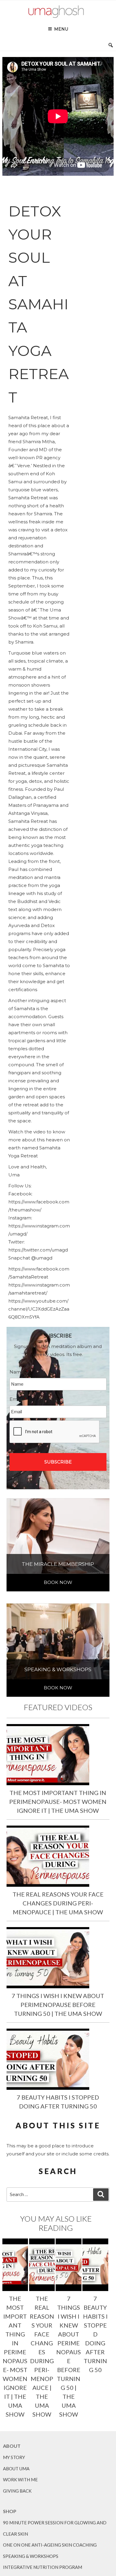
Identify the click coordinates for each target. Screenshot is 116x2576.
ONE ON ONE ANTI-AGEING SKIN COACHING (50, 2545)
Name (19, 1372)
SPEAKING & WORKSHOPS (31, 2556)
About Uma (16, 2469)
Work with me (20, 2480)
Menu (61, 29)
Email (18, 1399)
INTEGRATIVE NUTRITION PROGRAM (43, 2567)
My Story (14, 2457)
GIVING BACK (17, 2491)
